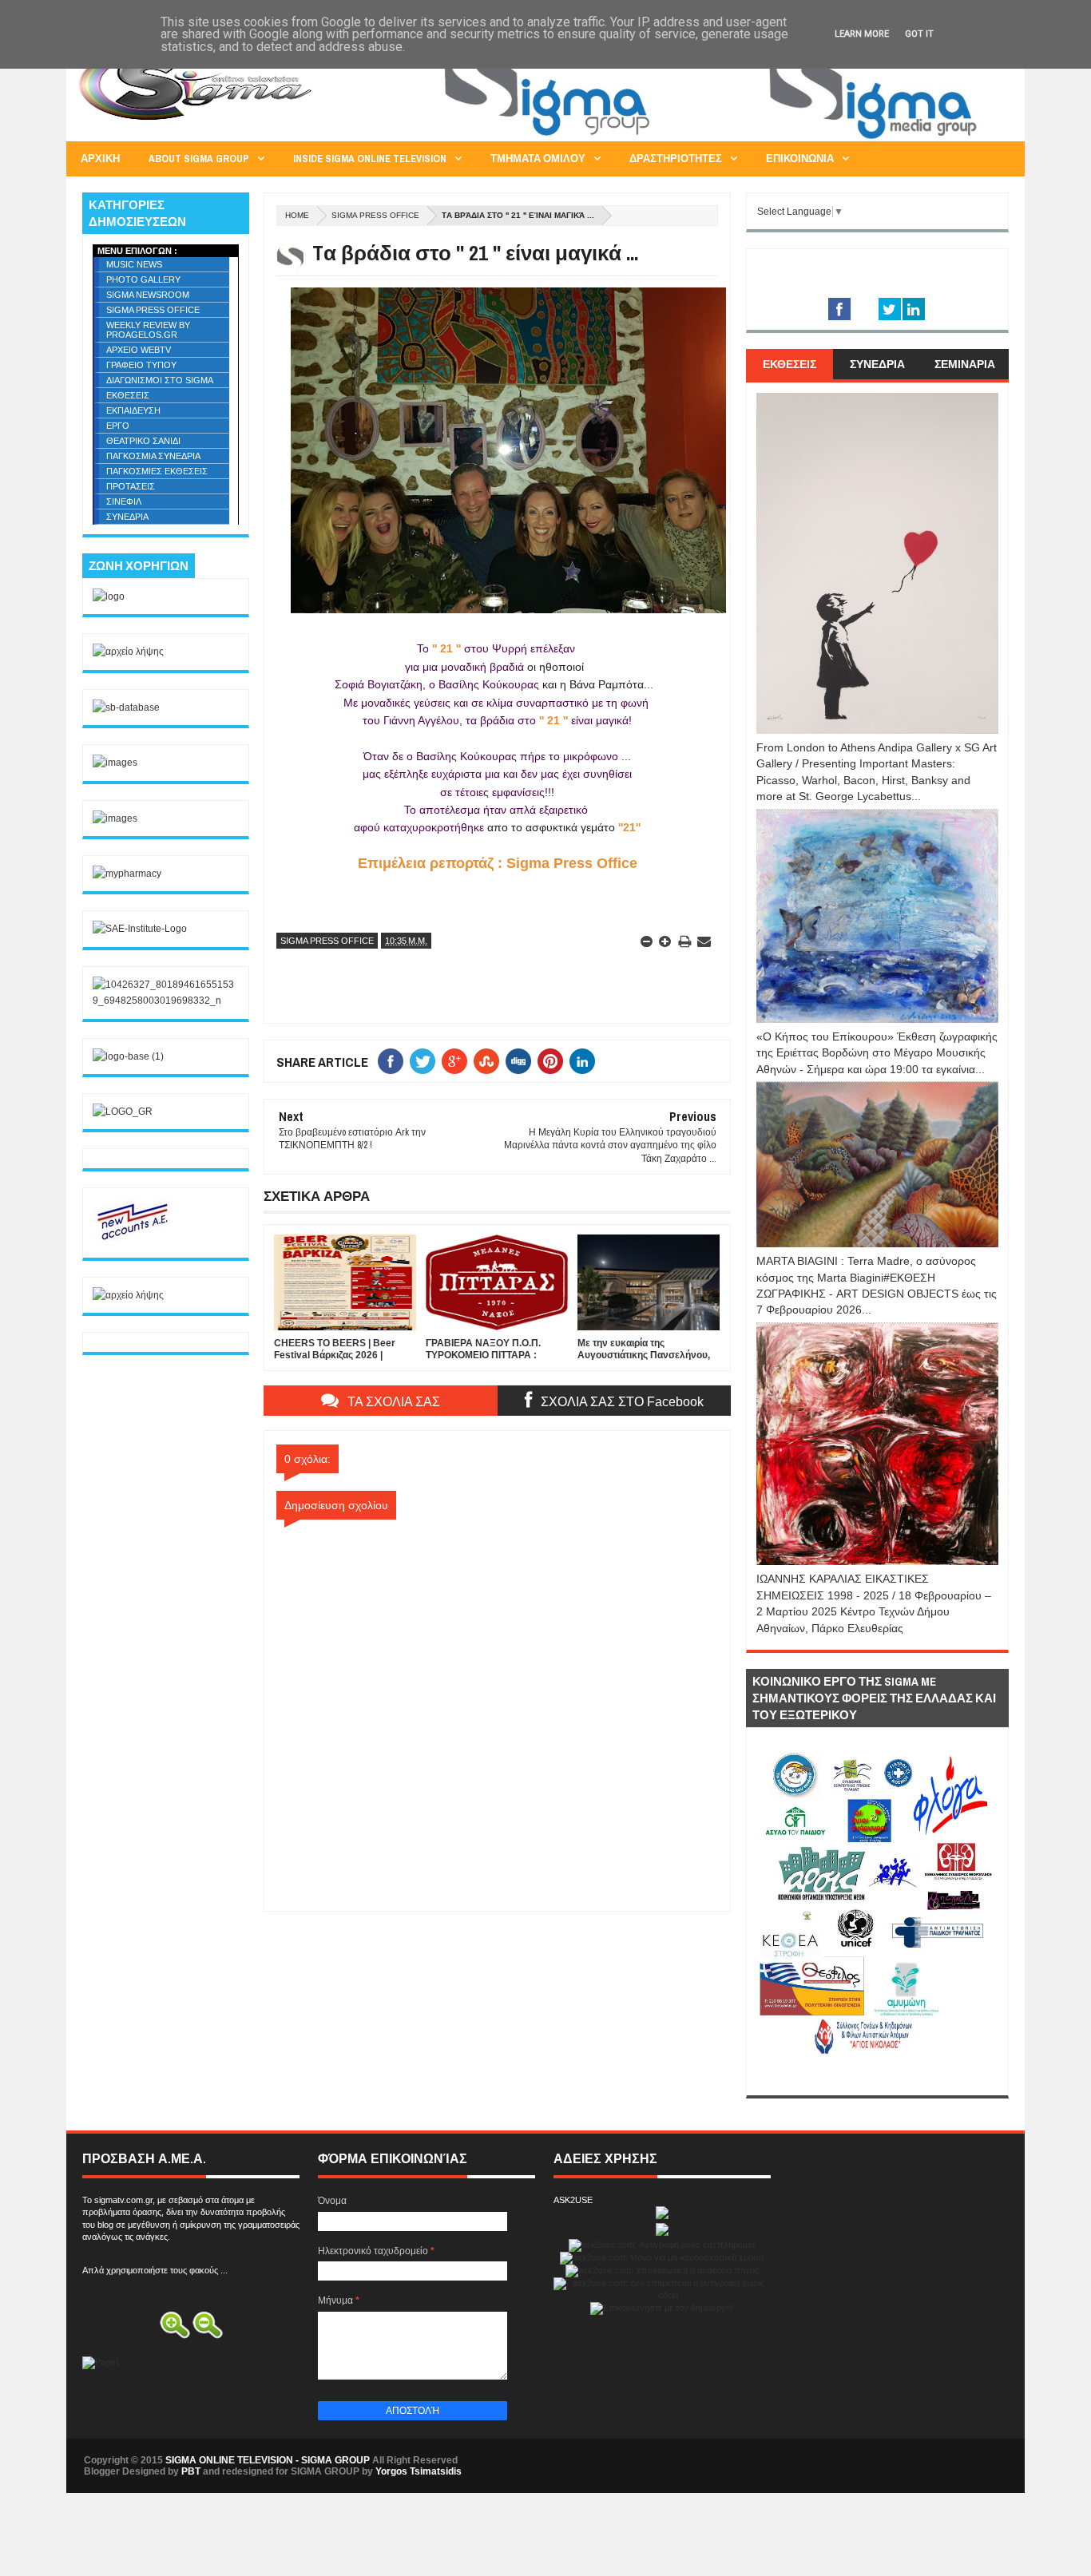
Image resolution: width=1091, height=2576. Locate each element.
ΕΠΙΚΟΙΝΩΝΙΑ (800, 159)
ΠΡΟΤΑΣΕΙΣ (131, 486)
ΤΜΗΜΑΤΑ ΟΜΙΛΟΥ (538, 159)
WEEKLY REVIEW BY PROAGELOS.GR (148, 330)
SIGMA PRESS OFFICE (375, 215)
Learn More (862, 34)
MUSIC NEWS (134, 264)
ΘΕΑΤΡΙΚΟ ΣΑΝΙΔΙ (143, 441)
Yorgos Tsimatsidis (419, 2471)
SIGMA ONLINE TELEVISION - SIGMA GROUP (268, 2460)
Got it (919, 34)
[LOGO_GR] (123, 1112)
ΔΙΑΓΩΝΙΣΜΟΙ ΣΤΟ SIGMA (160, 380)
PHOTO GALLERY (143, 279)
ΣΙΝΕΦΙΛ (124, 501)
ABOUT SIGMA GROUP (199, 159)
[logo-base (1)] (128, 1056)
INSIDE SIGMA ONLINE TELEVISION (370, 159)
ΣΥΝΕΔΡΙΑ (127, 517)
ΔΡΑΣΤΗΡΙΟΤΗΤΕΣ (676, 159)
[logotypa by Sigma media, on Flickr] (877, 2077)
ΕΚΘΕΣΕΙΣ (128, 395)
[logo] (109, 596)
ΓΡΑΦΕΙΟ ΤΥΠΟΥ (141, 365)
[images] (115, 763)
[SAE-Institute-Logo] (140, 929)
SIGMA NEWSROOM (148, 295)
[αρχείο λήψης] (128, 652)
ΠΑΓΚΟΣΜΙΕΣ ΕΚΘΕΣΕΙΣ (157, 471)
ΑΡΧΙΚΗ (100, 159)
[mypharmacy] (127, 874)
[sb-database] (126, 707)
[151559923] (133, 1239)
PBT (191, 2471)
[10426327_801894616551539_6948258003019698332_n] (166, 1001)
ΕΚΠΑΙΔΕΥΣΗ (133, 410)
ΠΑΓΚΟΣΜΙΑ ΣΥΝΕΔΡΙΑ (153, 456)
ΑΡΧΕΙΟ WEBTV (139, 350)
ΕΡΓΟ (118, 426)
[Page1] (718, 139)
